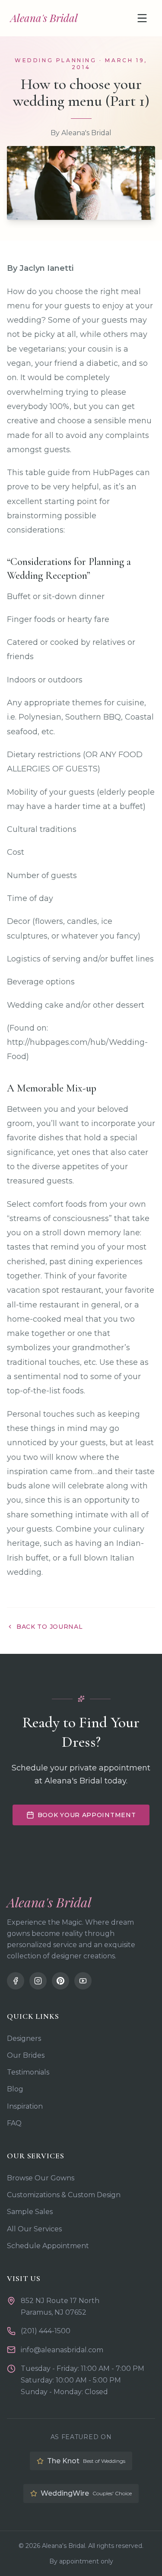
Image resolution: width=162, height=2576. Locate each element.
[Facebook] (16, 1981)
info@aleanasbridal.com (62, 2350)
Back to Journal (50, 1627)
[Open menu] (142, 18)
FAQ (14, 2123)
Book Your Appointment (87, 1815)
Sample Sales (30, 2212)
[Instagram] (38, 1981)
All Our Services (34, 2229)
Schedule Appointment (48, 2246)
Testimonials (28, 2072)
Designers (24, 2038)
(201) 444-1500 (46, 2331)
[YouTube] (83, 1981)
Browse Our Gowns (41, 2178)
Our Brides (26, 2055)
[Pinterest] (60, 1981)
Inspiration (25, 2106)
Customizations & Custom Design (64, 2195)
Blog (15, 2089)
